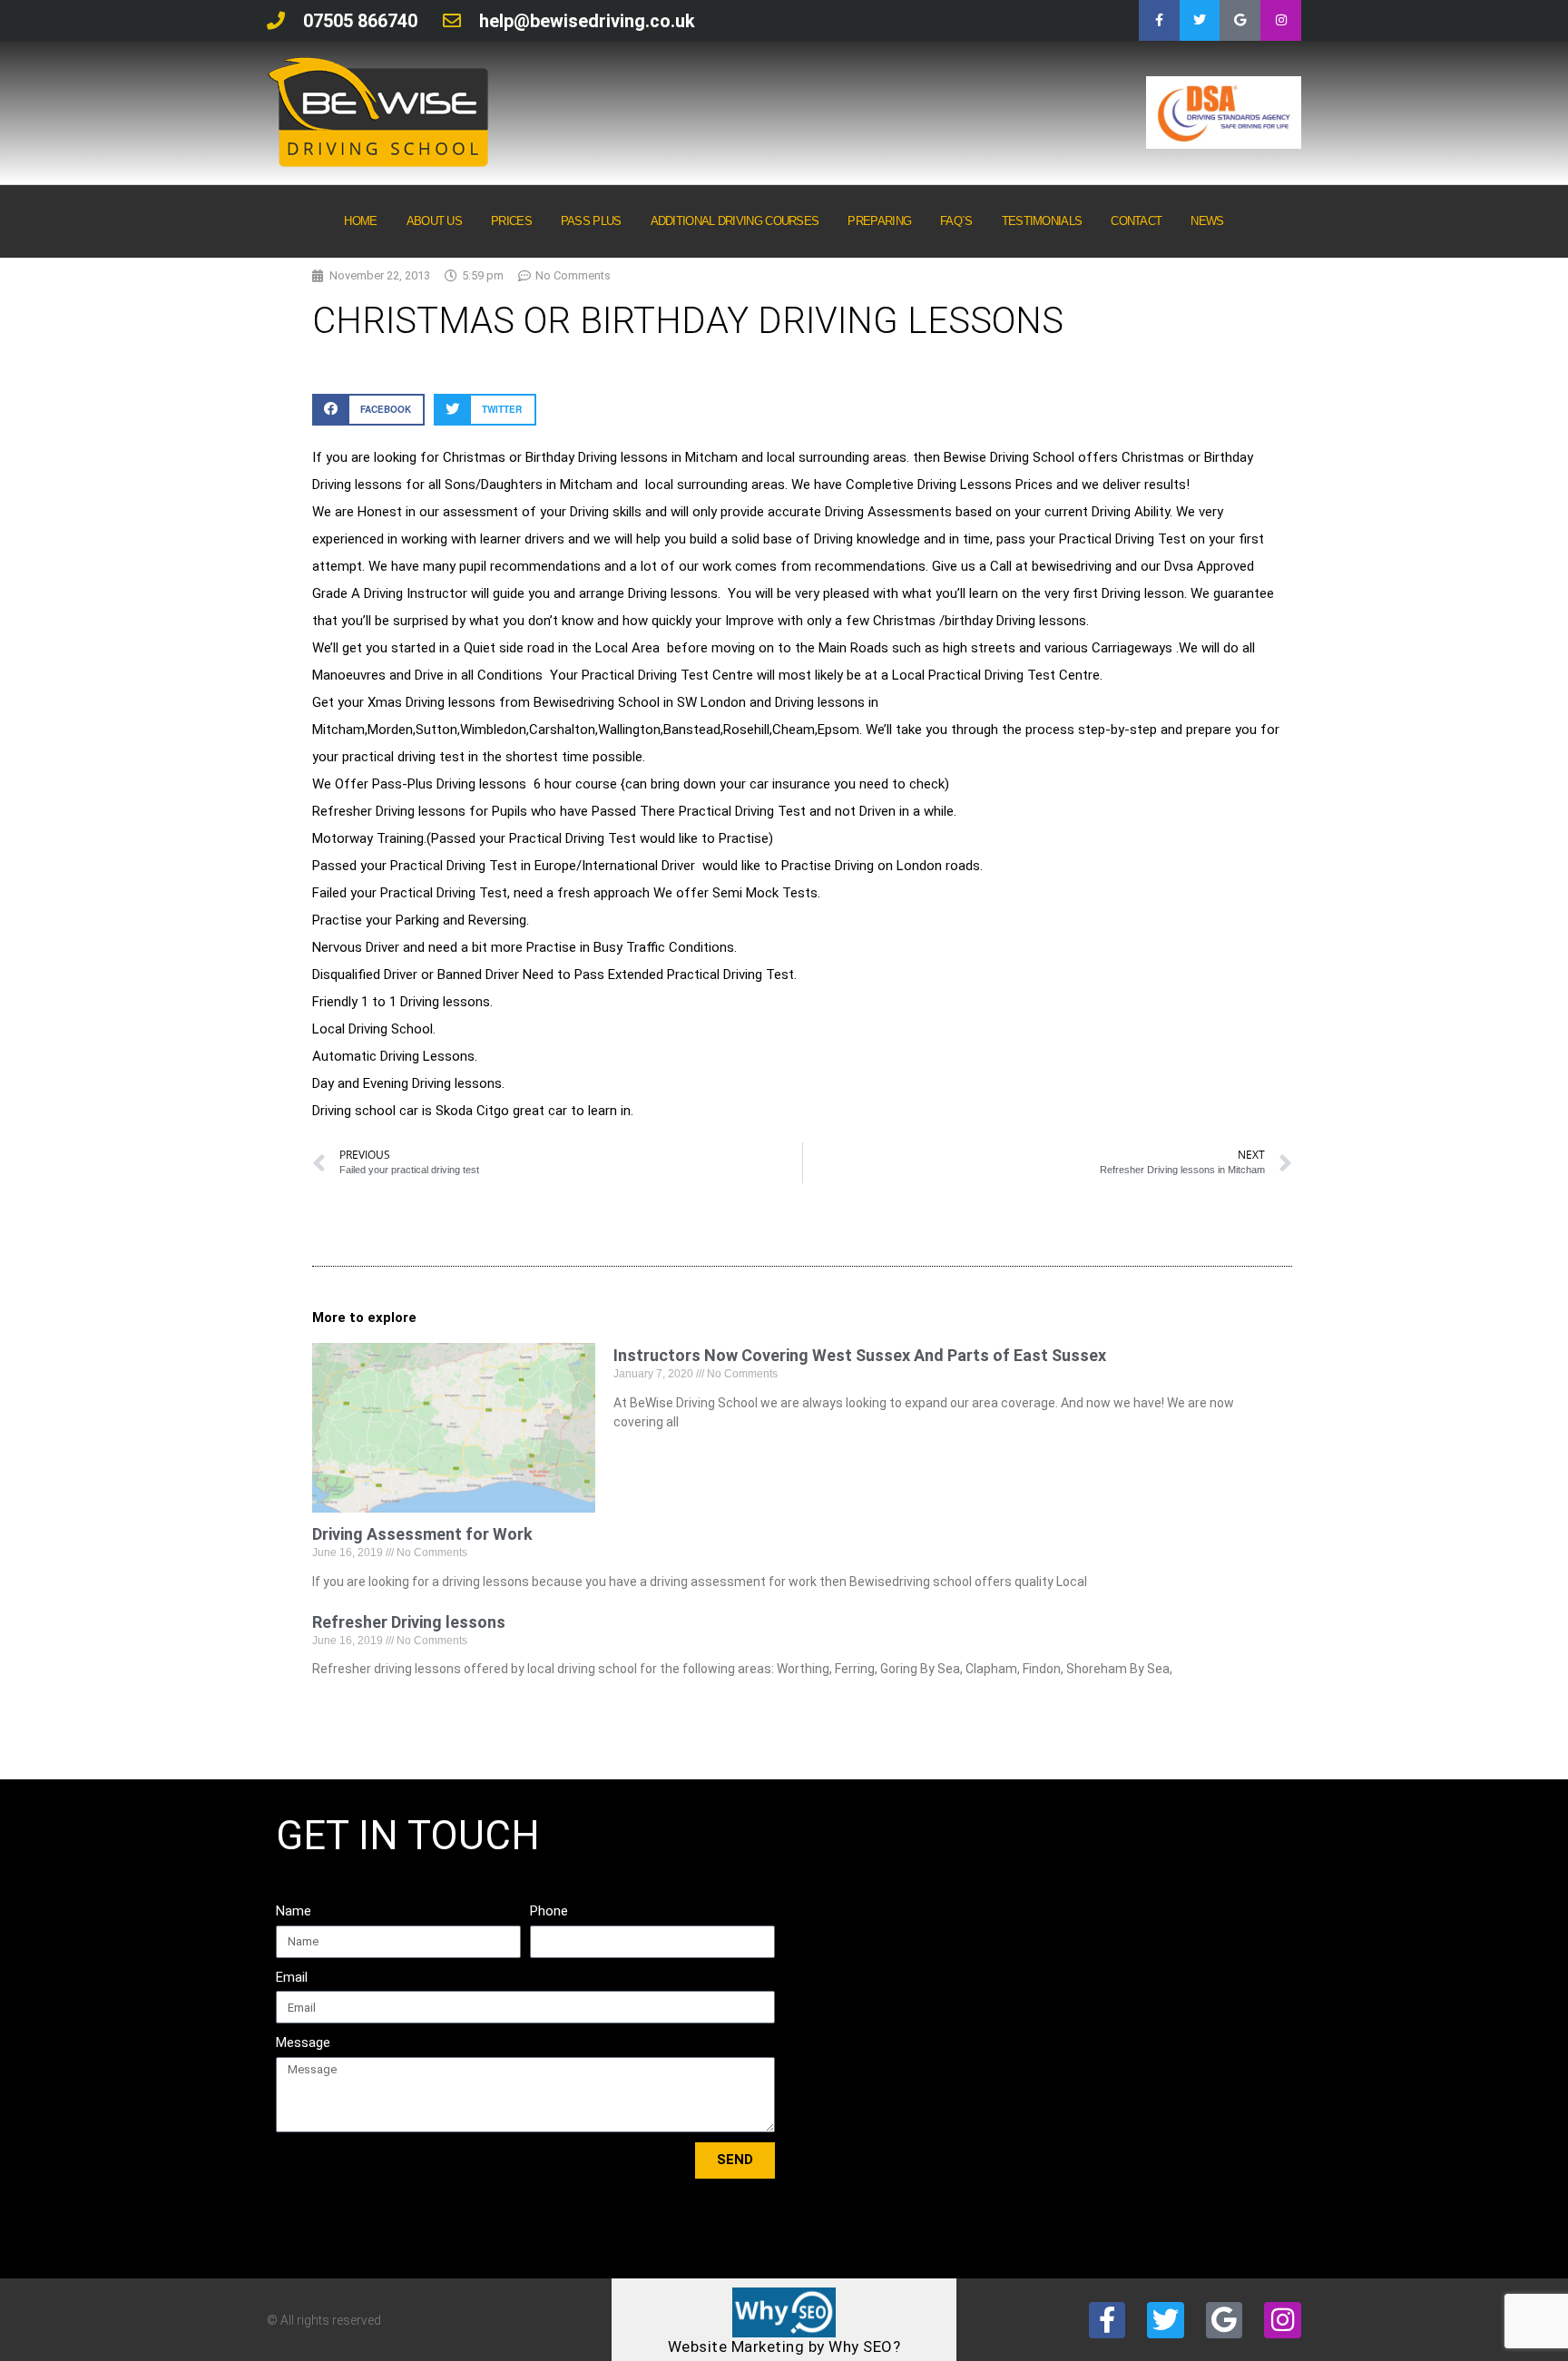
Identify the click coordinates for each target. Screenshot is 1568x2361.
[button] (368, 410)
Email (292, 1977)
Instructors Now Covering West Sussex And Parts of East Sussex (860, 1355)
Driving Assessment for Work (422, 1534)
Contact (1136, 221)
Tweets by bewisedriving (1132, 1832)
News (1207, 221)
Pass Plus (591, 221)
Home (360, 221)
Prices (511, 221)
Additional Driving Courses (735, 221)
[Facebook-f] (1159, 20)
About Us (434, 221)
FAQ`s (956, 221)
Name (294, 1911)
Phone (549, 1911)
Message (303, 2043)
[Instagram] (1281, 20)
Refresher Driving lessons (409, 1622)
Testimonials (1042, 221)
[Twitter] (1200, 20)
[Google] (1240, 20)
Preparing (879, 221)
